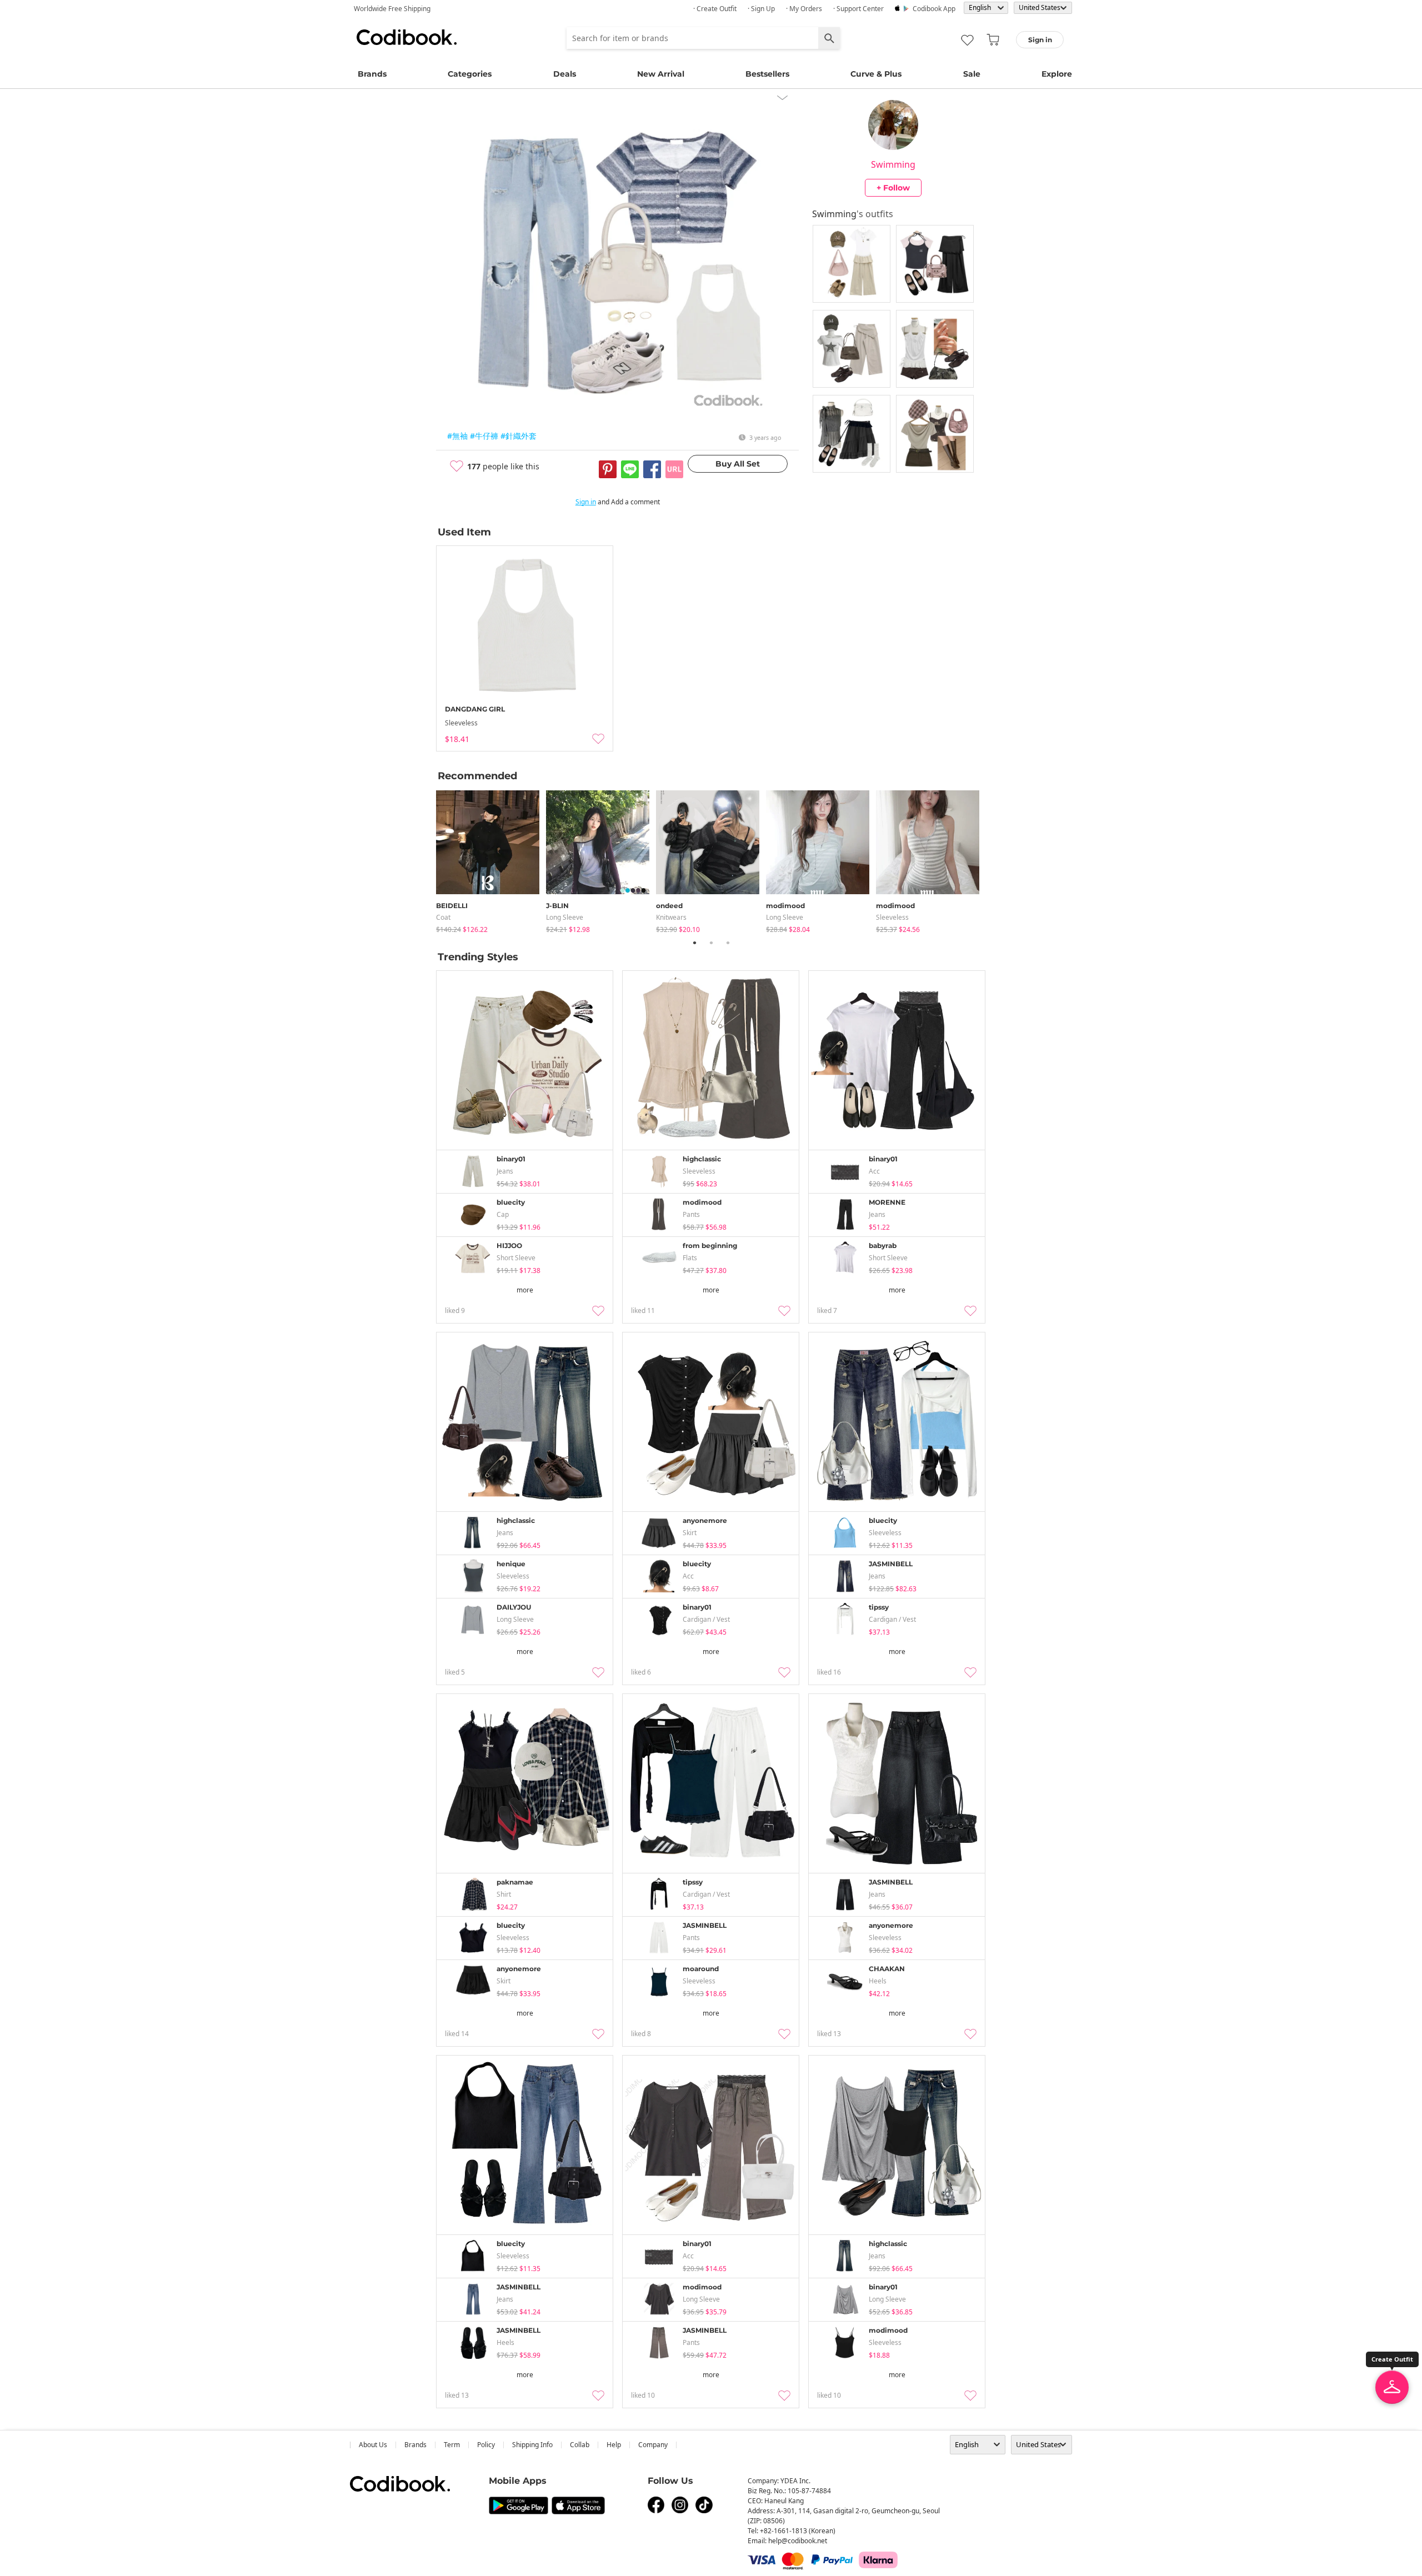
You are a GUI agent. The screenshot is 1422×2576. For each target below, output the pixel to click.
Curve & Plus (876, 74)
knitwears (671, 917)
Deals (565, 74)
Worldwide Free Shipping (392, 9)
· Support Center (858, 9)
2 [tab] (711, 943)
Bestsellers (767, 74)
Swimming (893, 164)
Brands (372, 74)
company (653, 2445)
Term (452, 2445)
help (614, 2445)
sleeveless (892, 917)
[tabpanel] (491, 859)
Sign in (586, 502)
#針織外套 (519, 436)
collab (580, 2445)
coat (443, 917)
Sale (972, 74)
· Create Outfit (715, 9)
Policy (486, 2445)
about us (373, 2445)
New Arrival (661, 74)
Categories (470, 74)
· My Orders (804, 9)
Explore (1057, 74)
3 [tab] (728, 943)
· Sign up (761, 9)
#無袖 (457, 436)
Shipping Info (532, 2445)
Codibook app (934, 9)
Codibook (407, 37)
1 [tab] (694, 943)
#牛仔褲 (484, 436)
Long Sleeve (565, 917)
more (525, 1290)
